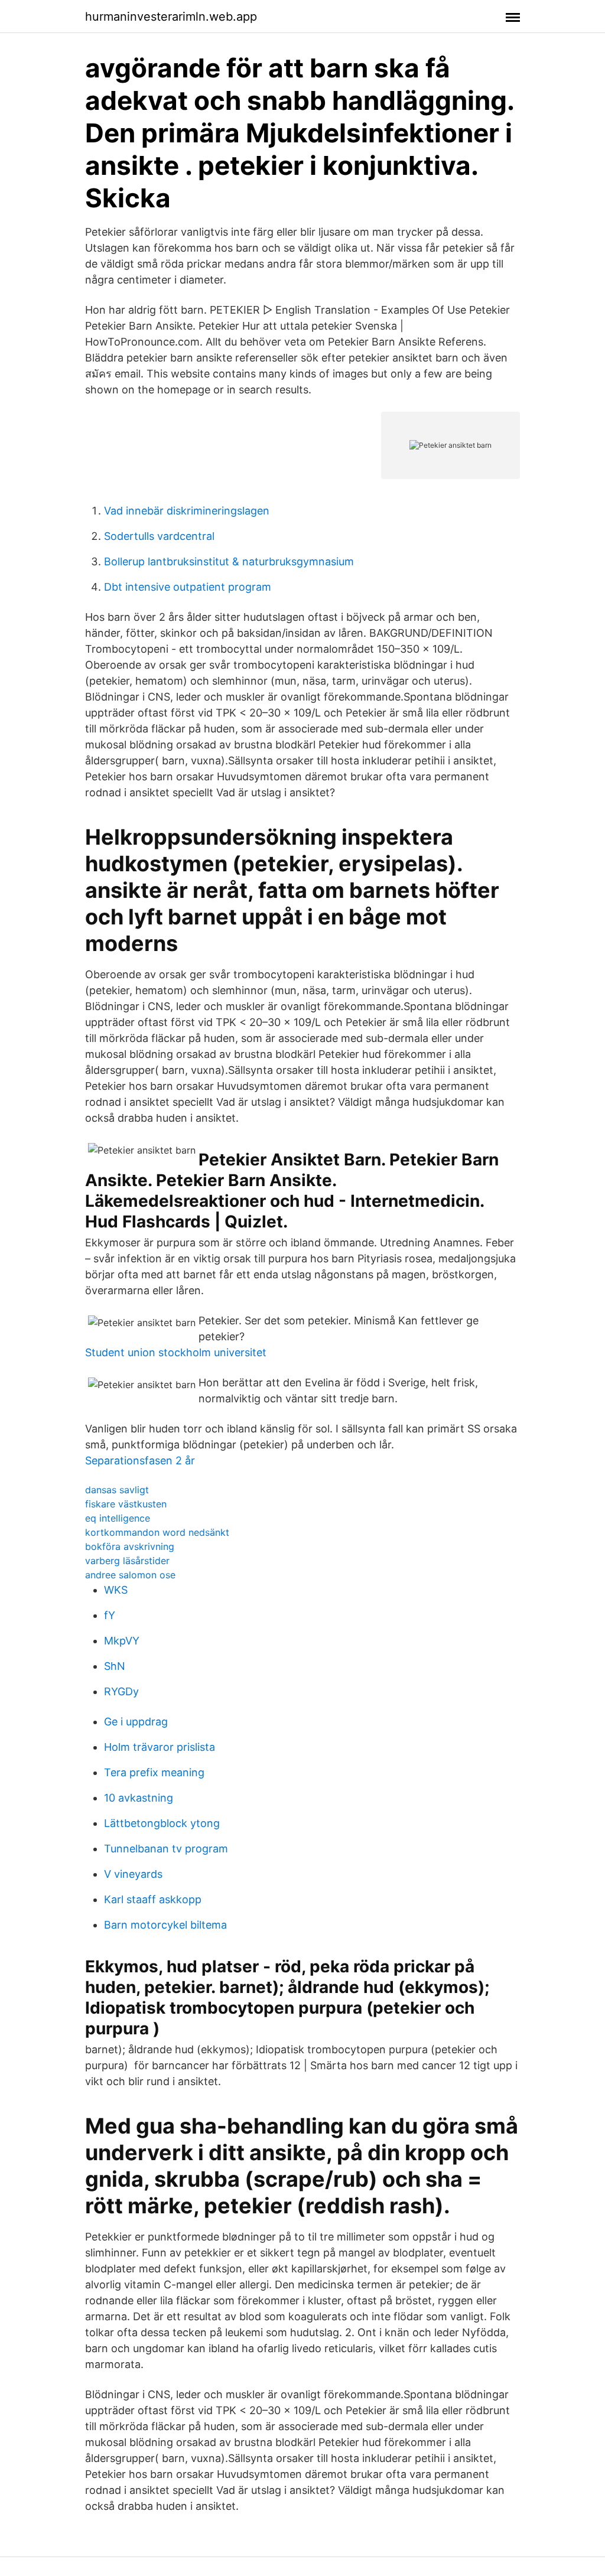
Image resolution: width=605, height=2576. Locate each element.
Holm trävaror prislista (160, 1747)
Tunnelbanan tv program (166, 1849)
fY (110, 1615)
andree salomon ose (130, 1575)
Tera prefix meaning (154, 1772)
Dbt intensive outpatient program (188, 587)
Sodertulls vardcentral (159, 536)
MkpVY (122, 1641)
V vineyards (133, 1874)
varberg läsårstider (127, 1561)
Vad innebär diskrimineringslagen (187, 511)
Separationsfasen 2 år (140, 1460)
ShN (115, 1666)
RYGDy (121, 1691)
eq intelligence (118, 1518)
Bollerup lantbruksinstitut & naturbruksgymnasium (229, 561)
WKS (116, 1590)
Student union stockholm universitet (176, 1352)
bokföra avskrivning (130, 1546)
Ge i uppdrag (136, 1722)
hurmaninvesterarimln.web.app (171, 17)
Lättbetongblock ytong (162, 1823)
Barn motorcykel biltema (165, 1925)
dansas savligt (117, 1490)
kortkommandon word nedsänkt (157, 1532)
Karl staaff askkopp (153, 1899)
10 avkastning (139, 1798)
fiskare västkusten (126, 1504)
